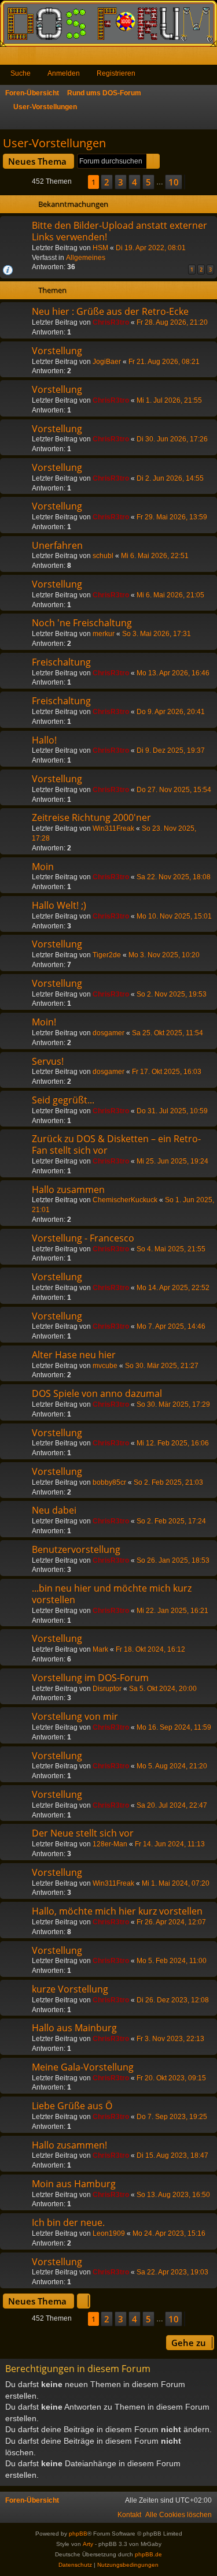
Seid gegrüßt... (63, 1100)
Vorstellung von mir (75, 1716)
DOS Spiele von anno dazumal (97, 1393)
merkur (104, 634)
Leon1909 (109, 2233)
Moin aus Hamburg (74, 2184)
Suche (21, 73)
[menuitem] (179, 2515)
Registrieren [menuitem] (211, 58)
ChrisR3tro (111, 322)
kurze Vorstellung (70, 1989)
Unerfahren (57, 545)
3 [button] (121, 182)
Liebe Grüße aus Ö (72, 2106)
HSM (100, 248)
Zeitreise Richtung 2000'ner (91, 817)
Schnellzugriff (11, 58)
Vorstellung (57, 351)
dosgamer (108, 1033)
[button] (80, 182)
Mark (100, 1649)
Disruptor (107, 1689)
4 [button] (135, 182)
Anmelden (64, 73)
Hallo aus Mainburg (74, 2028)
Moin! (44, 1022)
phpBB (78, 2534)
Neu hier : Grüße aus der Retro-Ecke (110, 311)
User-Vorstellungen (54, 143)
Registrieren (116, 73)
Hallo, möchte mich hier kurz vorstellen (117, 1911)
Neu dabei (54, 1510)
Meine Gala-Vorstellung (83, 2067)
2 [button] (107, 182)
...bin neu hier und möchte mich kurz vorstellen (112, 1594)
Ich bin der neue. (68, 2222)
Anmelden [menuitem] (193, 58)
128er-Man (110, 1844)
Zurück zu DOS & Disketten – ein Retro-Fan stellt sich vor (116, 1144)
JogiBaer (107, 362)
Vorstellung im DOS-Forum (90, 1678)
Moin (43, 867)
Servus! (48, 1061)
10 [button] (174, 182)
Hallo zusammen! (69, 2145)
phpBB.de (148, 2554)
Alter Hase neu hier (74, 1355)
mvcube (105, 1366)
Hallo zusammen (68, 1190)
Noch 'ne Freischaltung (82, 623)
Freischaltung (61, 662)
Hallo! (44, 740)
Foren (29, 58)
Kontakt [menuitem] (129, 2515)
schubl (103, 556)
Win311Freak (113, 828)
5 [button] (148, 182)
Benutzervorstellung (76, 1549)
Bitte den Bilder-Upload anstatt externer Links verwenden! (119, 231)
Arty (88, 2544)
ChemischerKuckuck (125, 1200)
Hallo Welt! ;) (59, 905)
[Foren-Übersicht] (108, 23)
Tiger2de (107, 955)
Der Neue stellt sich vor (83, 1833)
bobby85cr (109, 1482)
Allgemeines (86, 258)
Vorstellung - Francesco (83, 1238)
